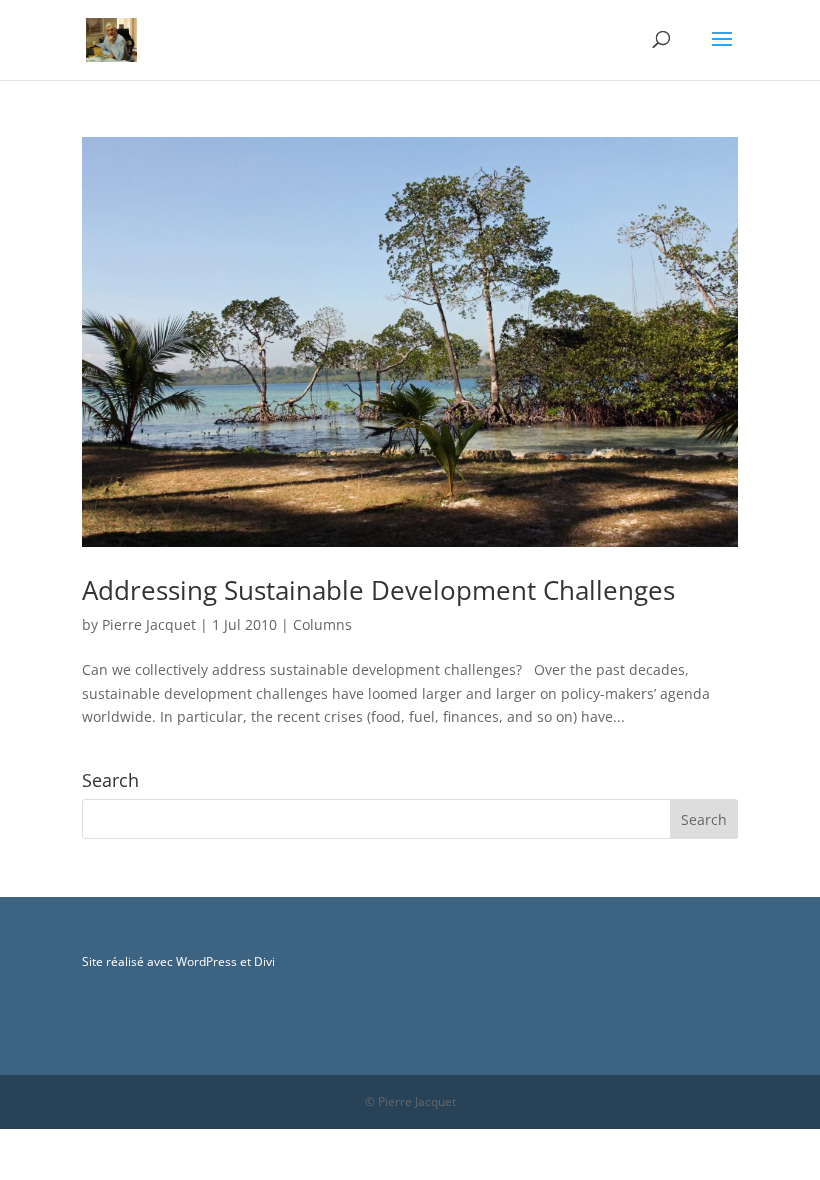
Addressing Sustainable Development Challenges (378, 590)
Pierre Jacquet (149, 624)
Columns (322, 624)
